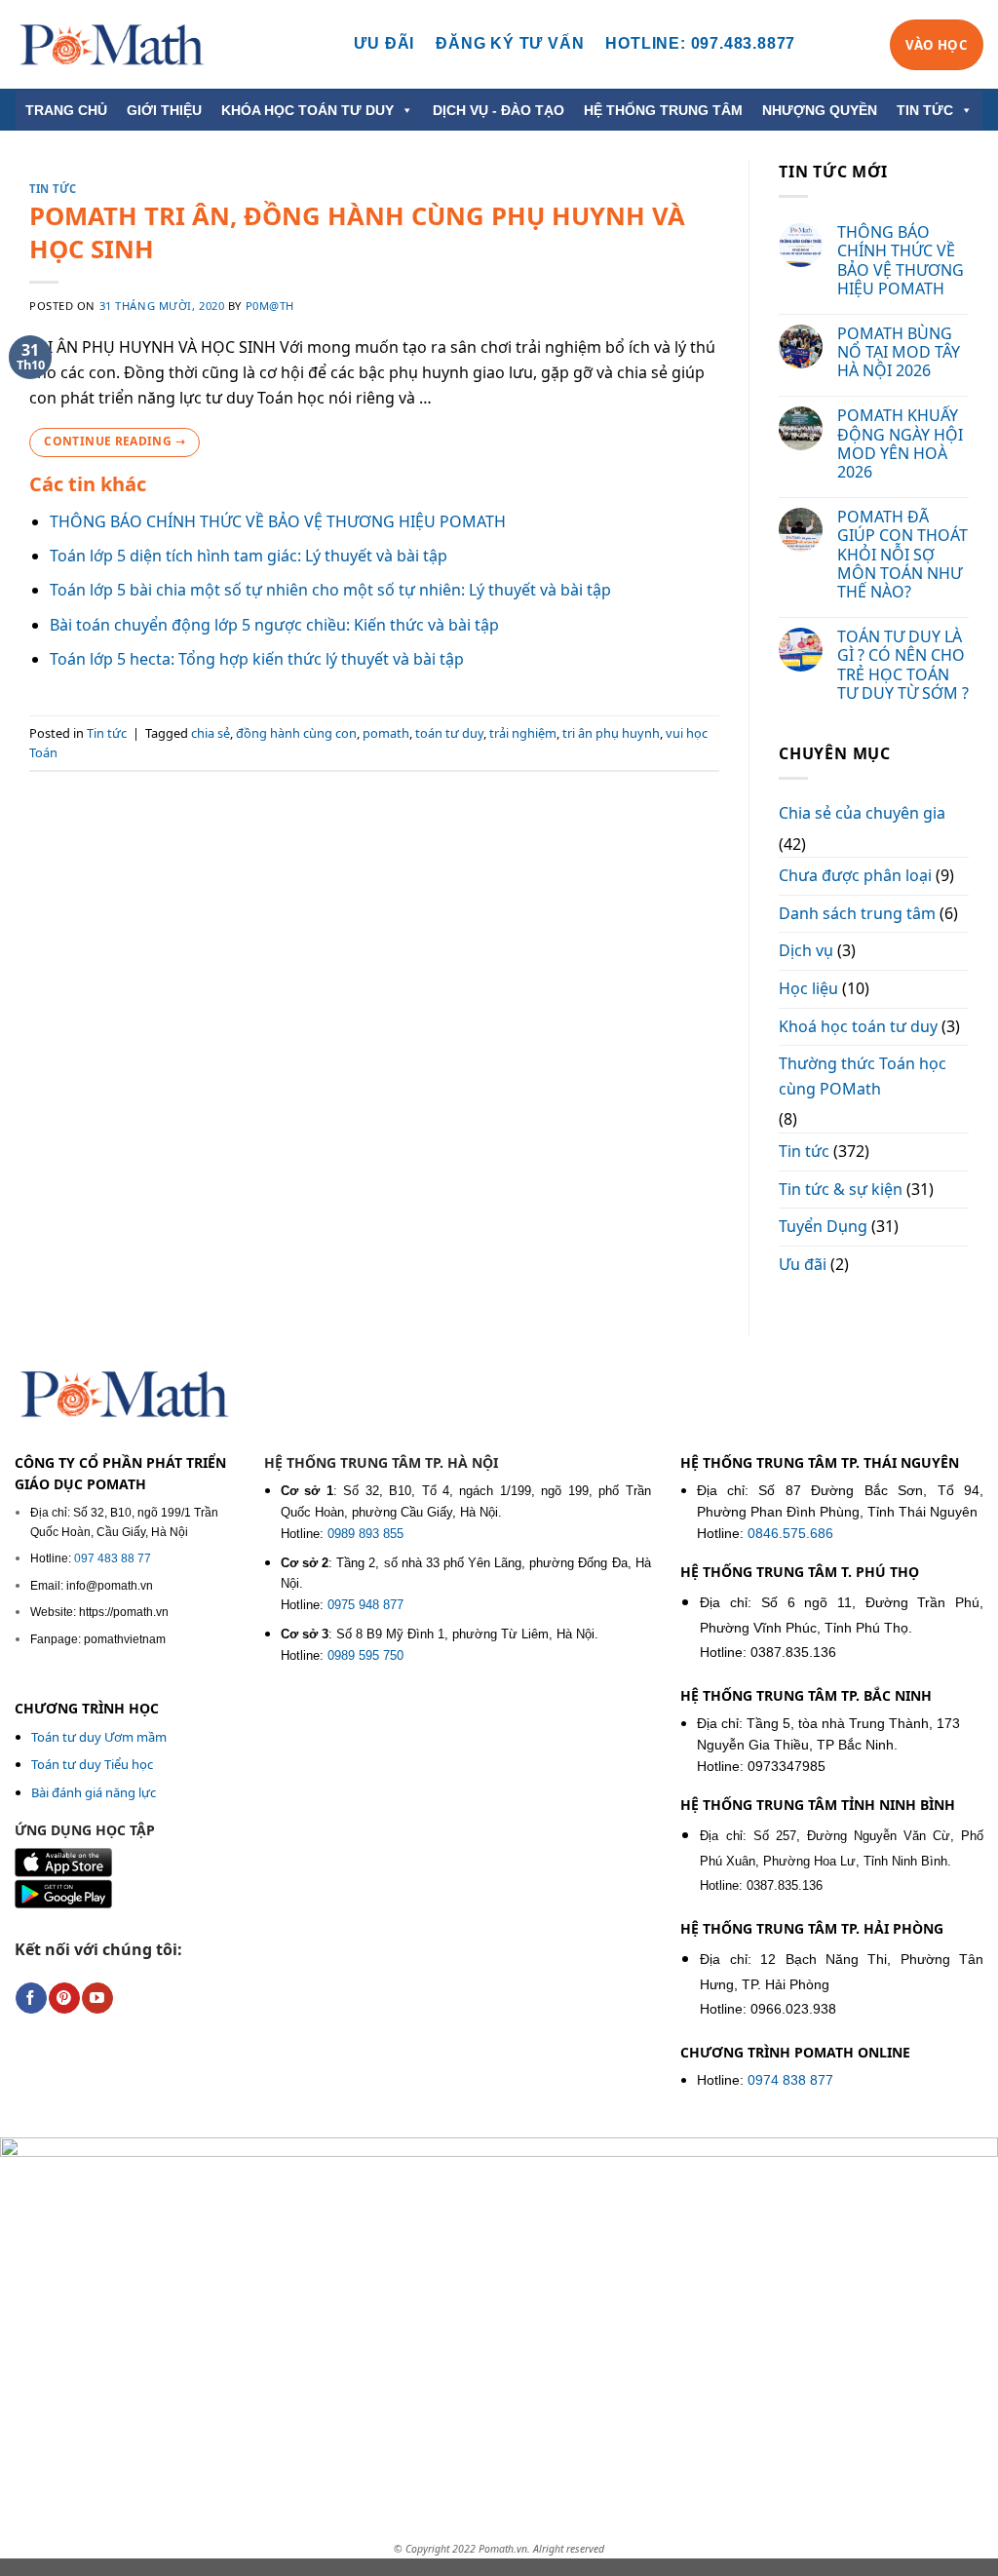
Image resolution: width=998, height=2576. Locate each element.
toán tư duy (449, 733)
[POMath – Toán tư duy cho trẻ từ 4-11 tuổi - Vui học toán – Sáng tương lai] (112, 44)
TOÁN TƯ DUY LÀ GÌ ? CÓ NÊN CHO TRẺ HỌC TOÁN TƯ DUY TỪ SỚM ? (903, 665)
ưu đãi (384, 43)
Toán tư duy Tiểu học (92, 1764)
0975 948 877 (365, 1605)
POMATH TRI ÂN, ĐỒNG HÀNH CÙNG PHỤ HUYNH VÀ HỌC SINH (357, 232)
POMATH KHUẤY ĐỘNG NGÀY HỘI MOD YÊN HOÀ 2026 (900, 444)
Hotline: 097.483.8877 (700, 43)
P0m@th (270, 306)
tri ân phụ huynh (611, 733)
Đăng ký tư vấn (510, 43)
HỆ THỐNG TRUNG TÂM (663, 110)
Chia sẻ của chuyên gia (862, 813)
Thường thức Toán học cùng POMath (863, 1076)
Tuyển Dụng (823, 1226)
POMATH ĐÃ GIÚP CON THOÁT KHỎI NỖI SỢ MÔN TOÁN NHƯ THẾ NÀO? (902, 555)
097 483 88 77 (113, 1558)
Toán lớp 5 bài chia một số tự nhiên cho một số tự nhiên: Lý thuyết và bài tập (332, 590)
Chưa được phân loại (855, 875)
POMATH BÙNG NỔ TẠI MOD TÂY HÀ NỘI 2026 (899, 353)
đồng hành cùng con (296, 733)
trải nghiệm (523, 733)
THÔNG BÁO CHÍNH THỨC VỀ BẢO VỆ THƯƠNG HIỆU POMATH (278, 521)
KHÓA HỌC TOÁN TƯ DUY (307, 110)
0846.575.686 (790, 1534)
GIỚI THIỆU (164, 110)
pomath (386, 733)
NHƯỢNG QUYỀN (820, 110)
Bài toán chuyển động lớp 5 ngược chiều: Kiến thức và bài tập (274, 625)
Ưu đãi (803, 1264)
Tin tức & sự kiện (841, 1189)
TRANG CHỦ (66, 110)
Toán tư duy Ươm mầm (99, 1737)
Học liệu (808, 988)
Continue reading (115, 441)
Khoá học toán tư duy (858, 1026)
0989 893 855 (365, 1534)
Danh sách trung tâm (857, 913)
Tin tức (53, 189)
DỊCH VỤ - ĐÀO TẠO (499, 110)
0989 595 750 (365, 1655)
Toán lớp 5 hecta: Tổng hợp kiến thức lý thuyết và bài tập (257, 659)
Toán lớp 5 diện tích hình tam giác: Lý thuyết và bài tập (249, 556)
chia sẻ (211, 733)
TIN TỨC (925, 110)
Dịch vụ (806, 950)
